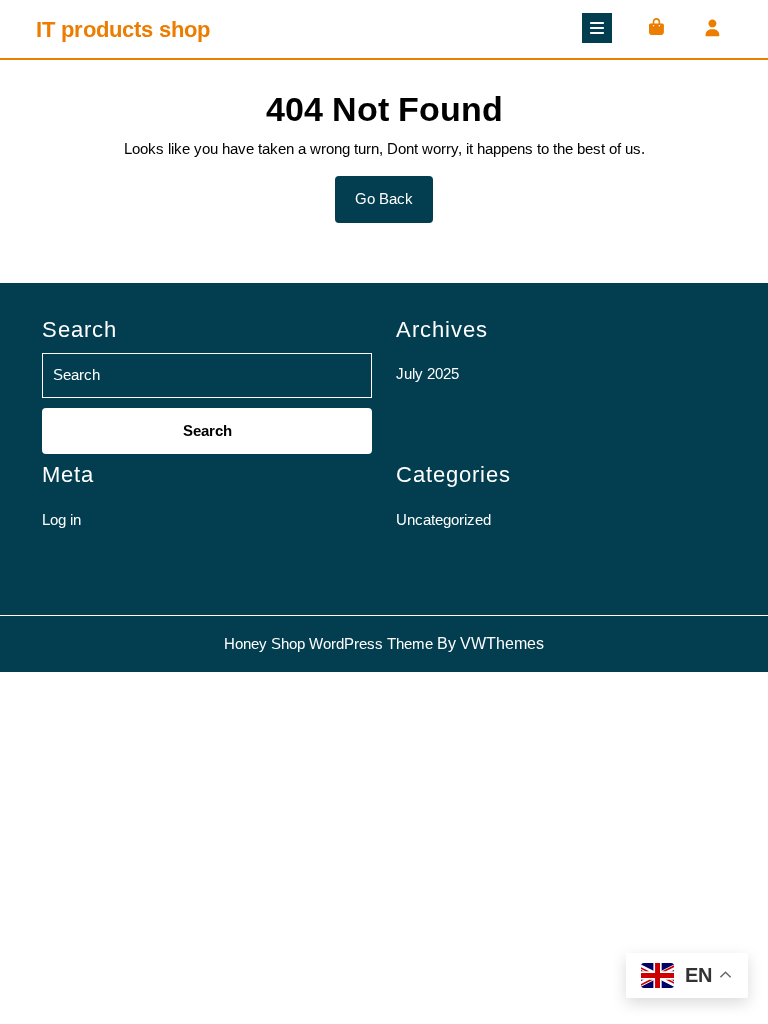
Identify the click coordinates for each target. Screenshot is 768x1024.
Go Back (394, 206)
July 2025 (427, 373)
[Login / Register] (711, 29)
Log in (61, 519)
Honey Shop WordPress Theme (328, 643)
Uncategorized (443, 519)
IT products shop (123, 29)
